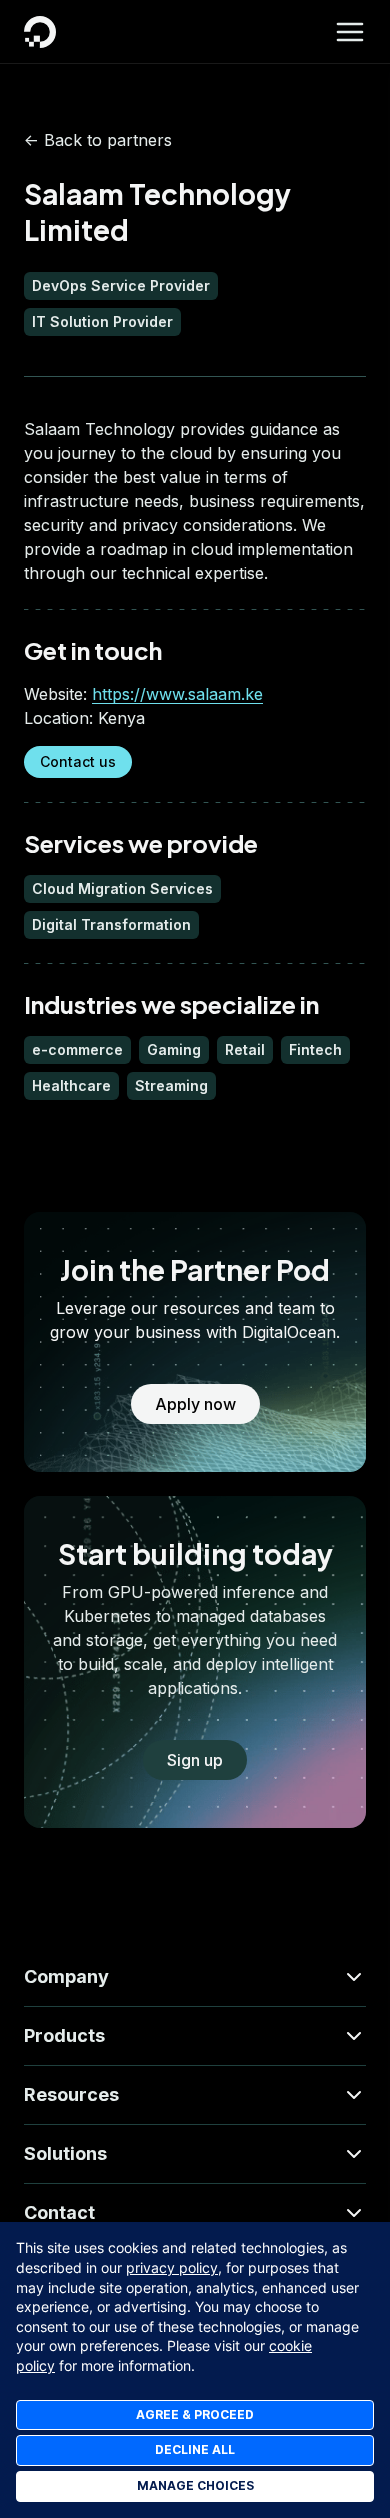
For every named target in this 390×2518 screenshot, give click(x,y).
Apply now (195, 1404)
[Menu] (350, 32)
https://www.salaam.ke (177, 694)
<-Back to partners (98, 140)
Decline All (195, 2449)
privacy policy (172, 2267)
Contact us (78, 761)
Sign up (195, 1760)
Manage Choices (195, 2485)
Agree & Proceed (195, 2414)
